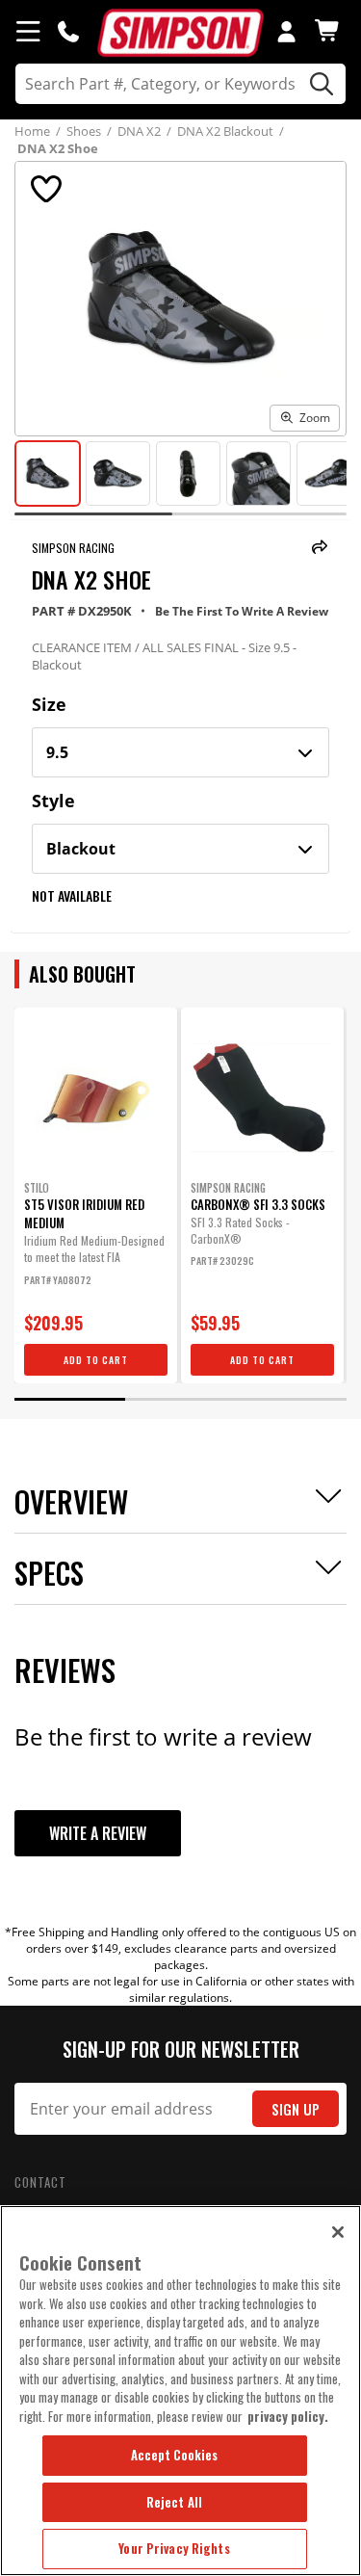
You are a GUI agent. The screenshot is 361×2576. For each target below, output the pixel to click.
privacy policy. (288, 2416)
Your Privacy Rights (174, 2548)
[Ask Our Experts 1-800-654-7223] (68, 31)
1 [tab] (70, 1399)
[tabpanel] (96, 1196)
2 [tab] (180, 1399)
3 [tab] (291, 1399)
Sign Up (296, 2109)
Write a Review (98, 1833)
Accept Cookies (175, 2455)
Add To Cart (96, 1360)
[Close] (338, 2232)
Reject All (174, 2502)
